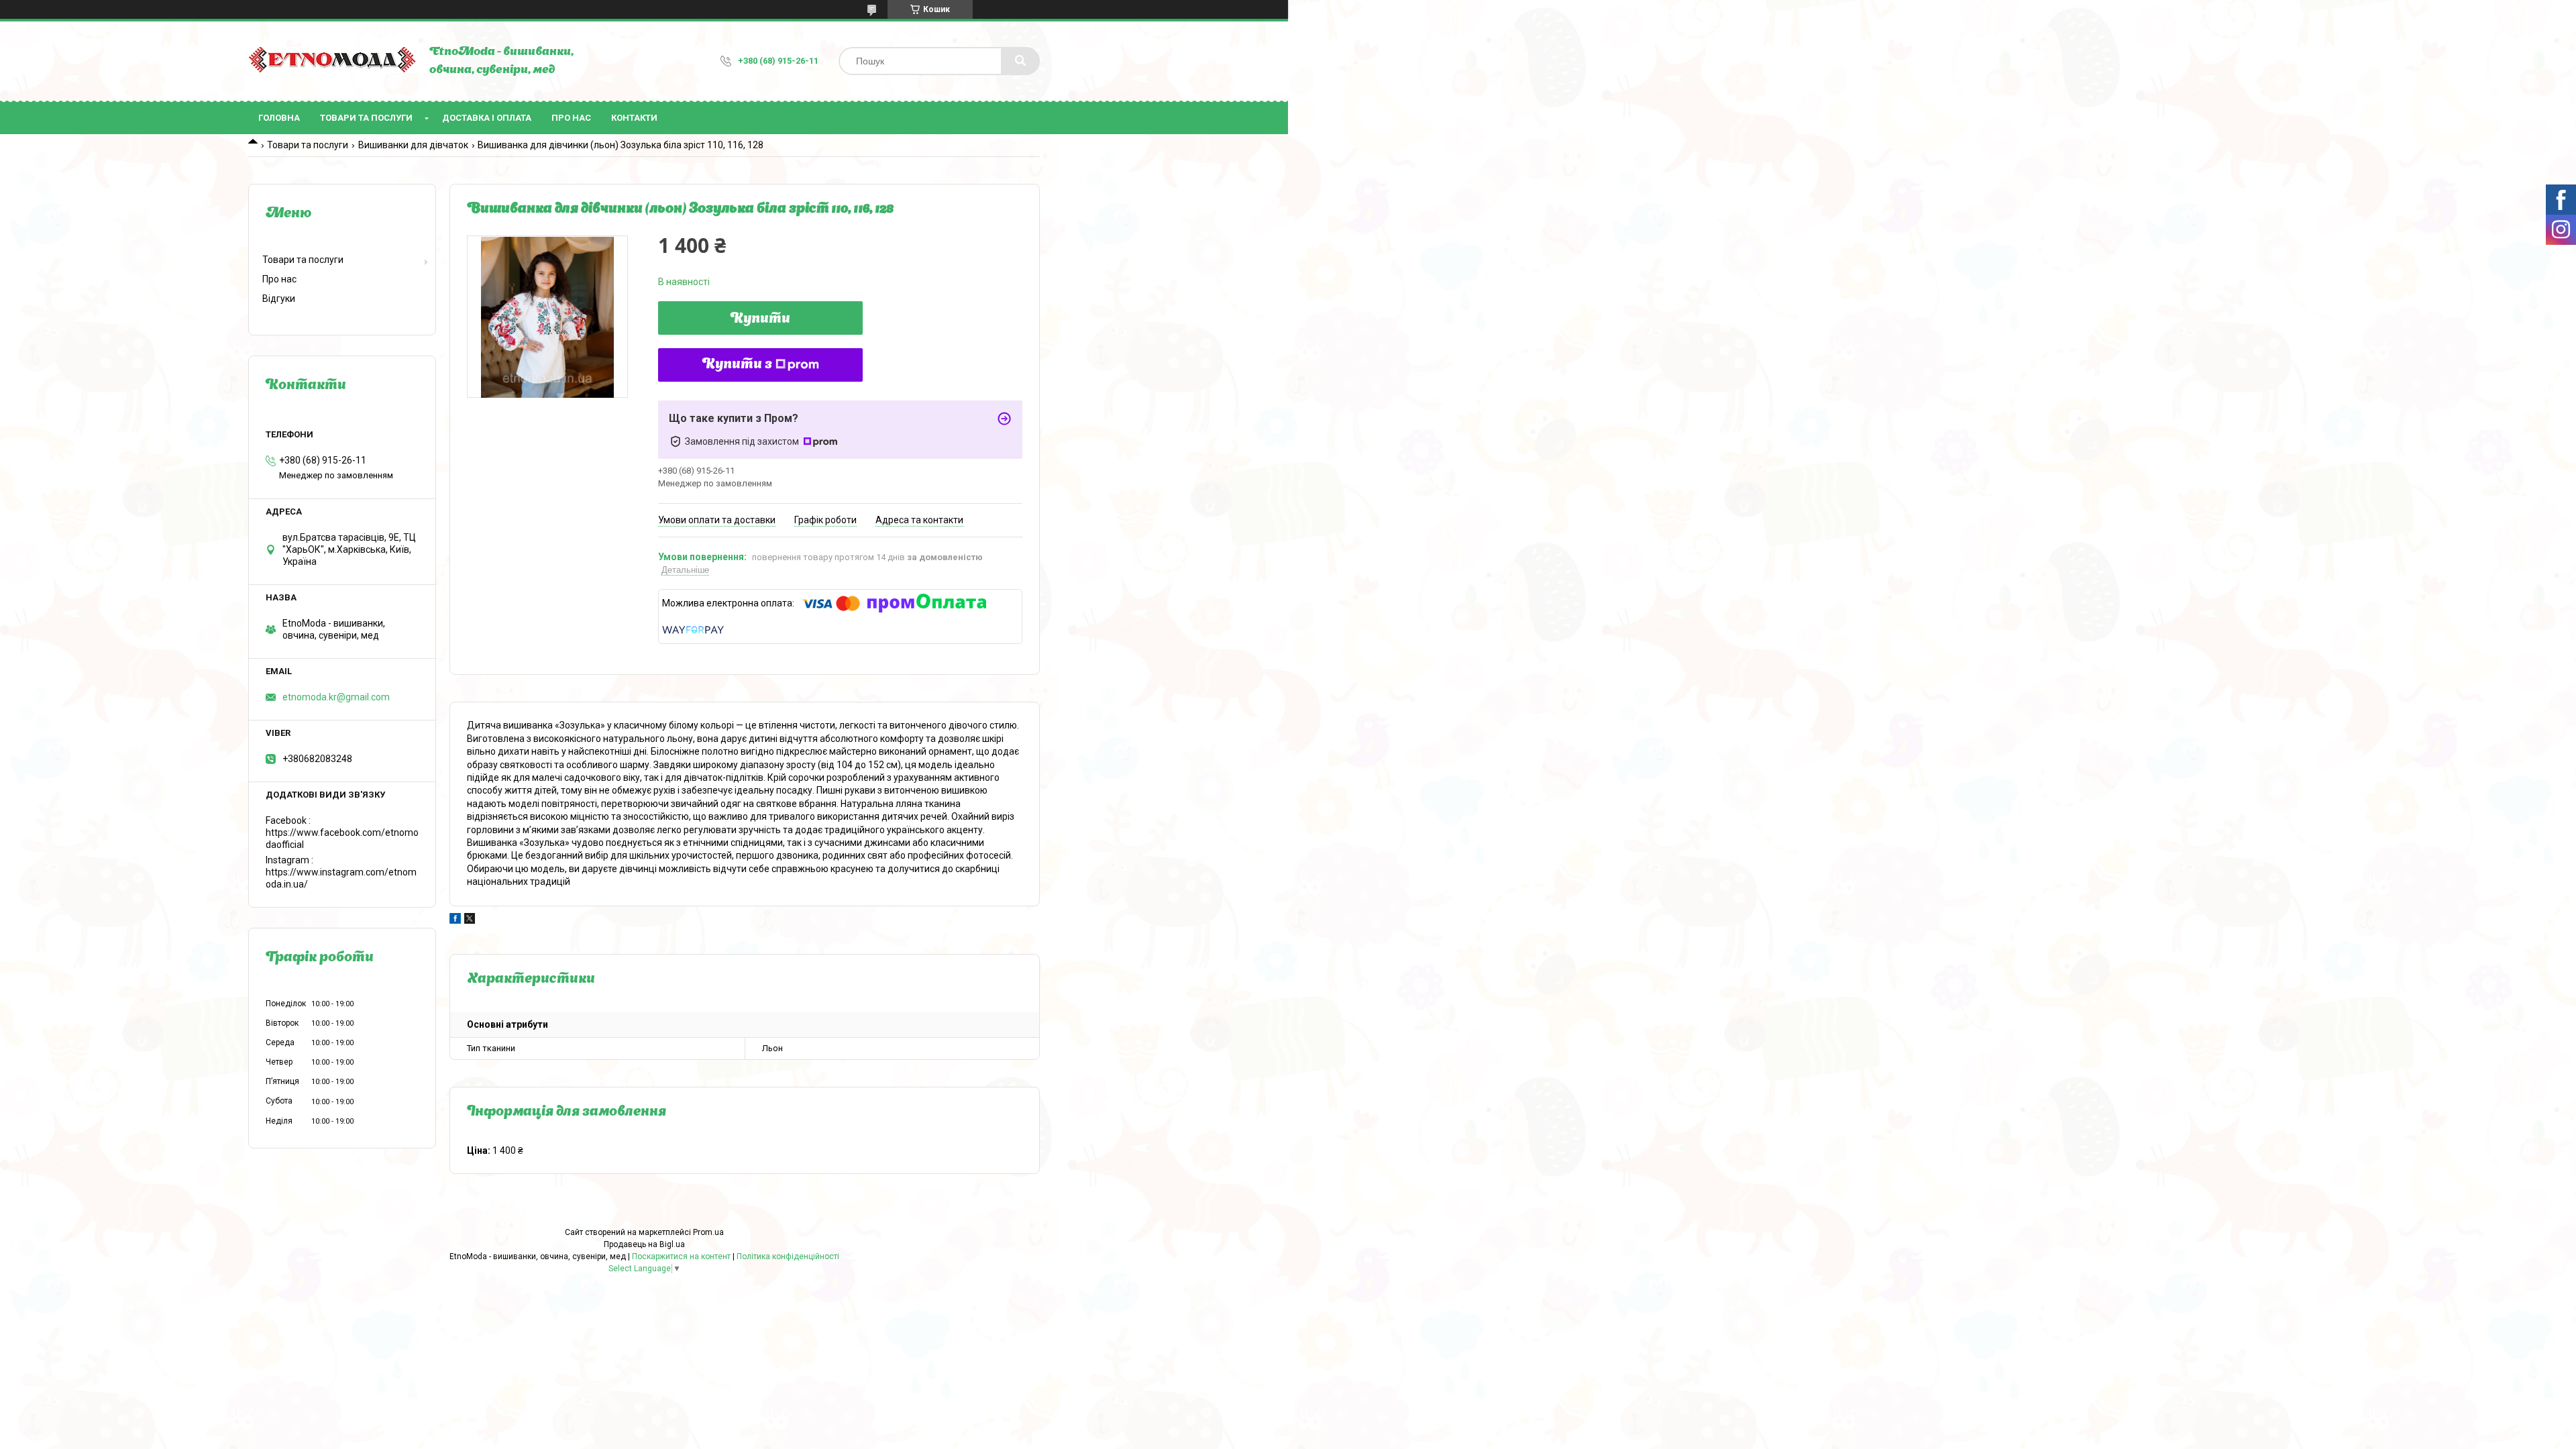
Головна (279, 118)
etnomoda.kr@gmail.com (336, 697)
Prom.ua (708, 1232)
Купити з (737, 365)
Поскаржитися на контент (681, 1256)
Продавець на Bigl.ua (644, 1244)
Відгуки (279, 299)
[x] (470, 920)
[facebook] (455, 920)
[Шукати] (1020, 61)
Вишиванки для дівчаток (413, 145)
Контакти (634, 118)
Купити (760, 319)
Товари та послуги (366, 118)
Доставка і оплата (487, 118)
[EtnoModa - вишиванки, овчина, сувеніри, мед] (332, 61)
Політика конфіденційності (788, 1256)
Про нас (571, 118)
